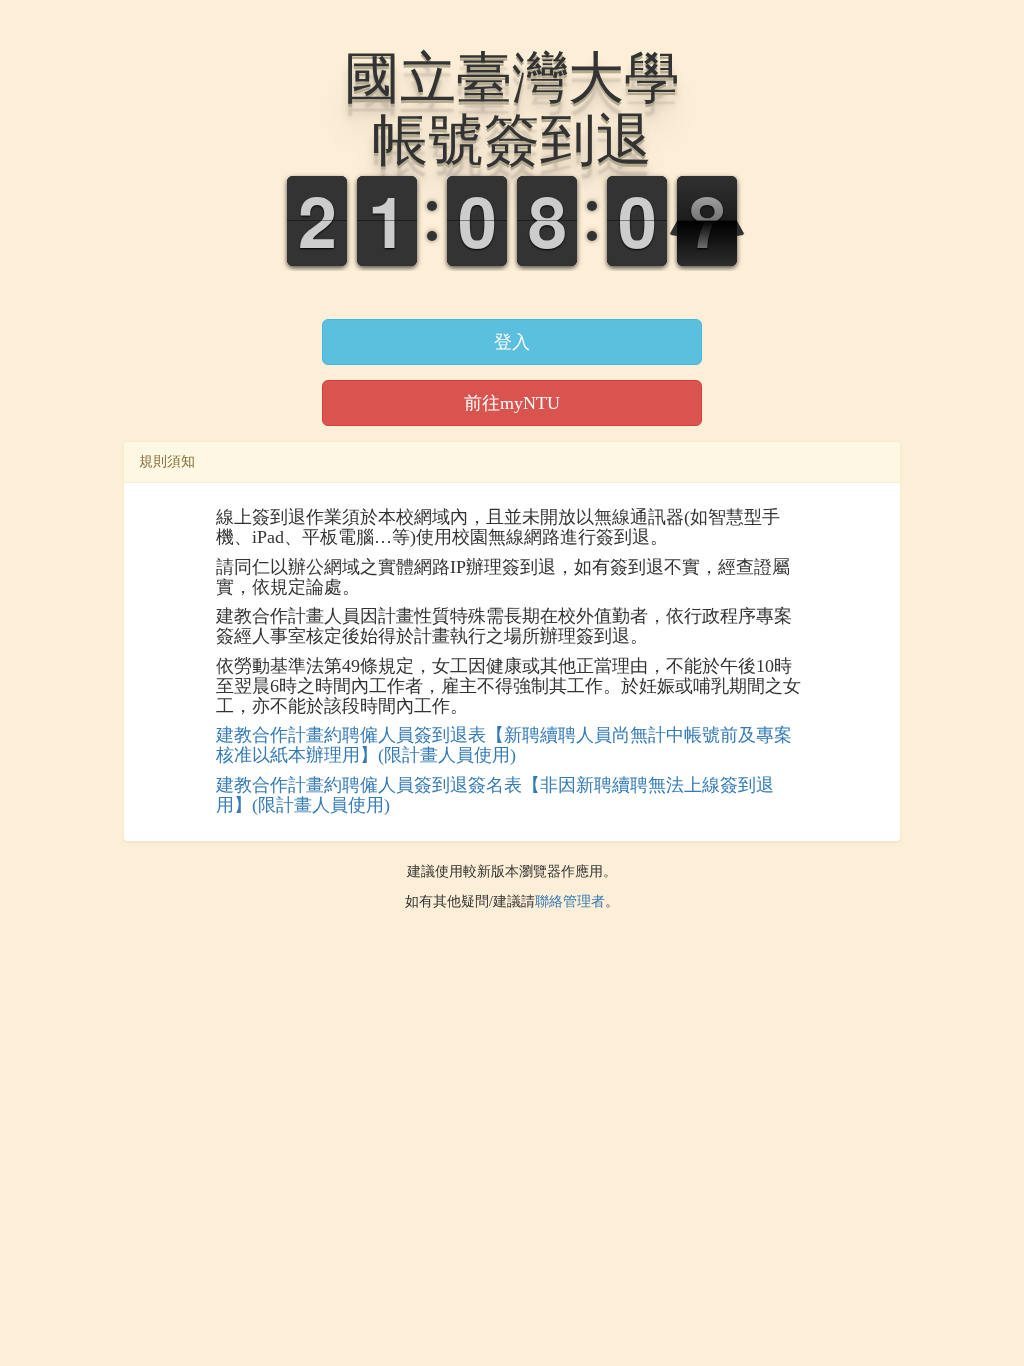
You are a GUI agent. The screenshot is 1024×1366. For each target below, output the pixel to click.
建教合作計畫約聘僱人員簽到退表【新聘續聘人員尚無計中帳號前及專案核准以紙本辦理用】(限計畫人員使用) (504, 745)
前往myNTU (512, 403)
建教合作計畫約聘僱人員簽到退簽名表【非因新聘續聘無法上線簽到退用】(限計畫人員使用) (495, 795)
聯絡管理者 (570, 901)
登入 (512, 342)
